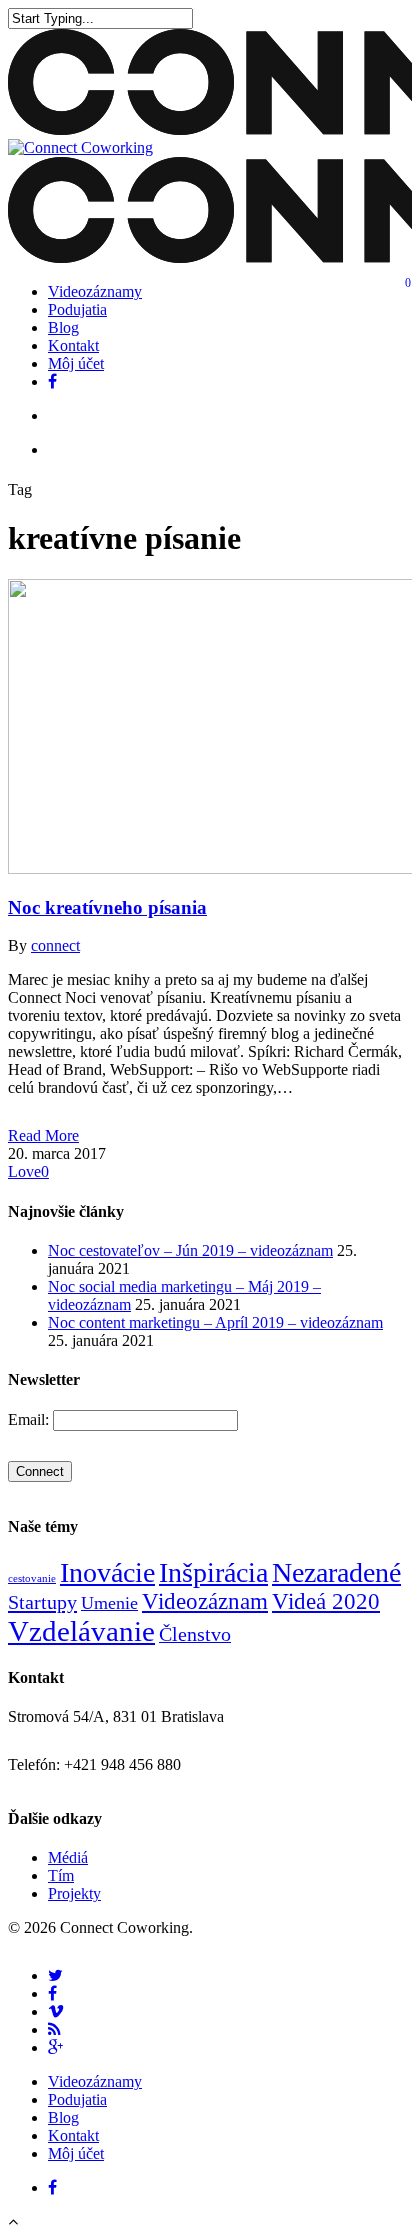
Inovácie (107, 1572)
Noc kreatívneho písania (107, 907)
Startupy (42, 1602)
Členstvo (195, 1634)
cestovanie (32, 1578)
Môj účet (76, 363)
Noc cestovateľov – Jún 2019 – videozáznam (190, 1250)
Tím (61, 1875)
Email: (30, 1419)
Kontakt (73, 345)
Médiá (68, 1857)
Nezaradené (336, 1572)
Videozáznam (205, 1601)
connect (55, 945)
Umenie (109, 1603)
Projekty (74, 1893)
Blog (63, 327)
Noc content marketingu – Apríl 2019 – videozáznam (215, 1322)
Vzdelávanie (81, 1631)
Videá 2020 (326, 1601)
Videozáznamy (95, 291)
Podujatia (77, 309)
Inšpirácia (213, 1572)
